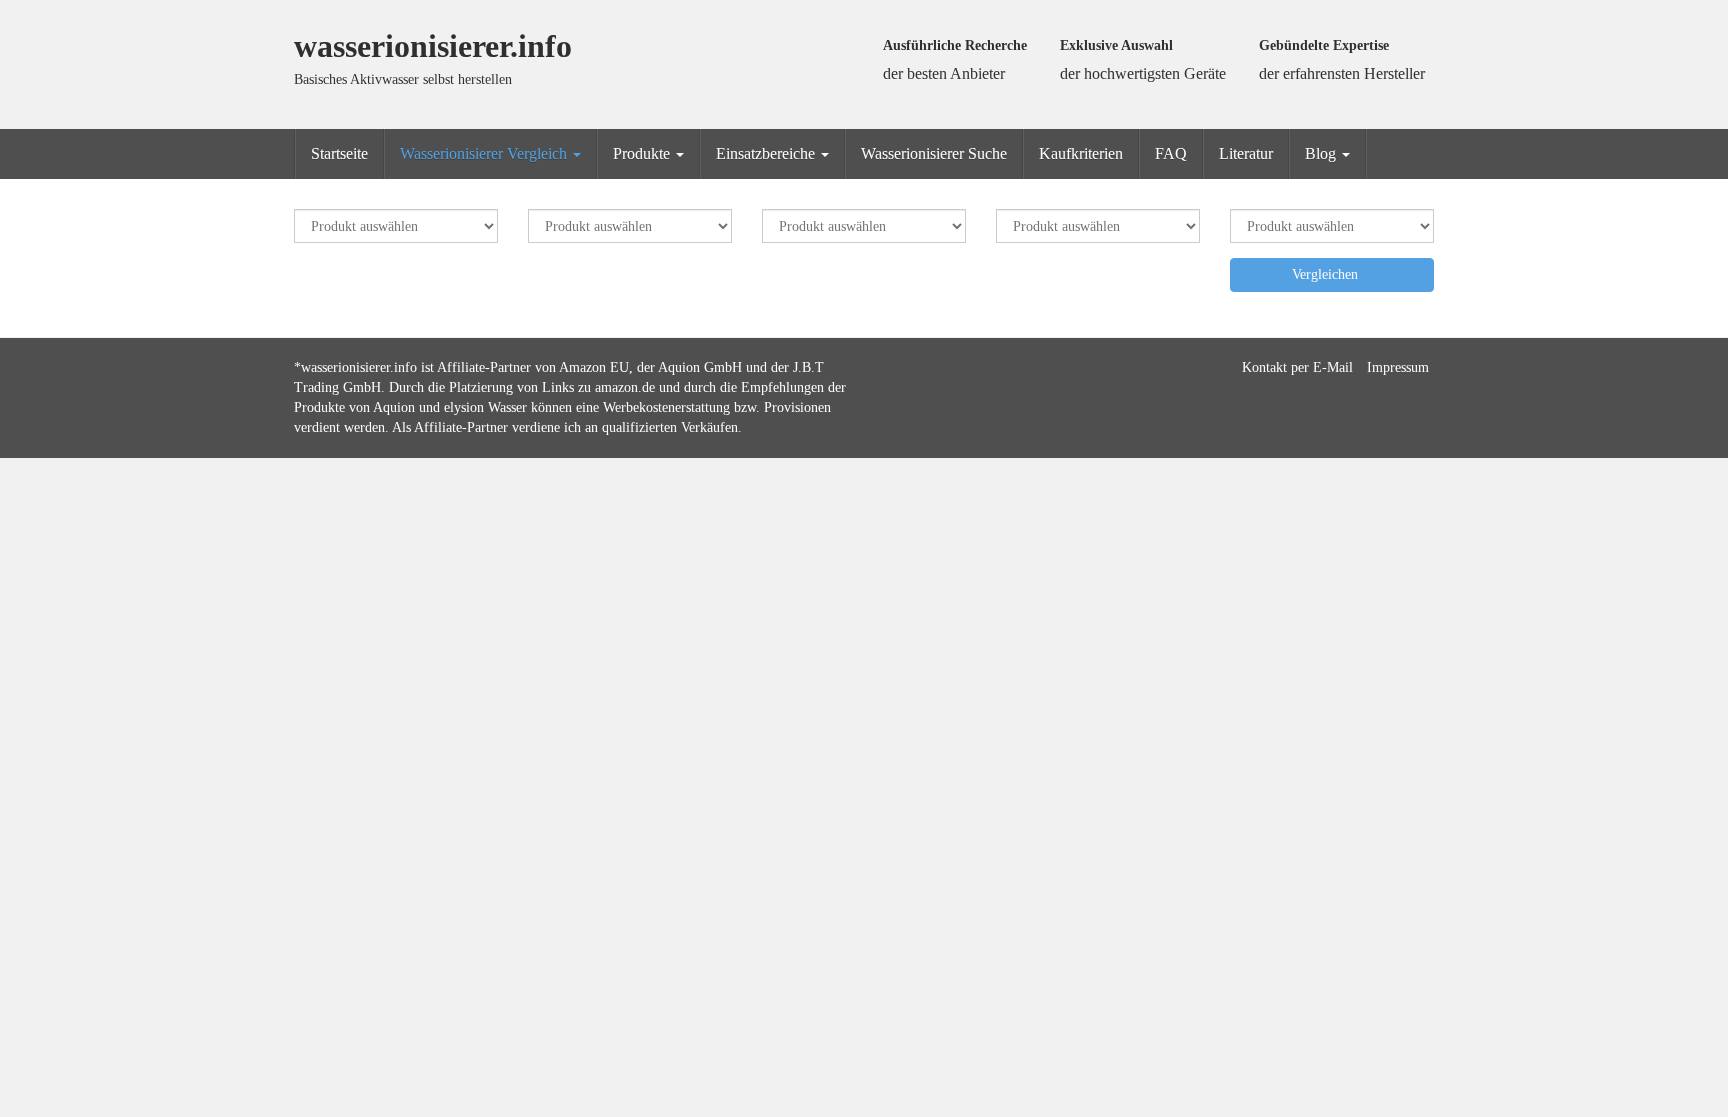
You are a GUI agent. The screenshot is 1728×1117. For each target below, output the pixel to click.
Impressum (1398, 367)
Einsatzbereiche (767, 153)
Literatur (1246, 153)
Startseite (339, 153)
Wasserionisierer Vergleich (485, 153)
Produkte (643, 153)
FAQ (1171, 153)
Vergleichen (1327, 274)
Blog (1322, 153)
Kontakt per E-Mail (1297, 367)
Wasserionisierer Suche (934, 153)
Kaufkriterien (1081, 153)
